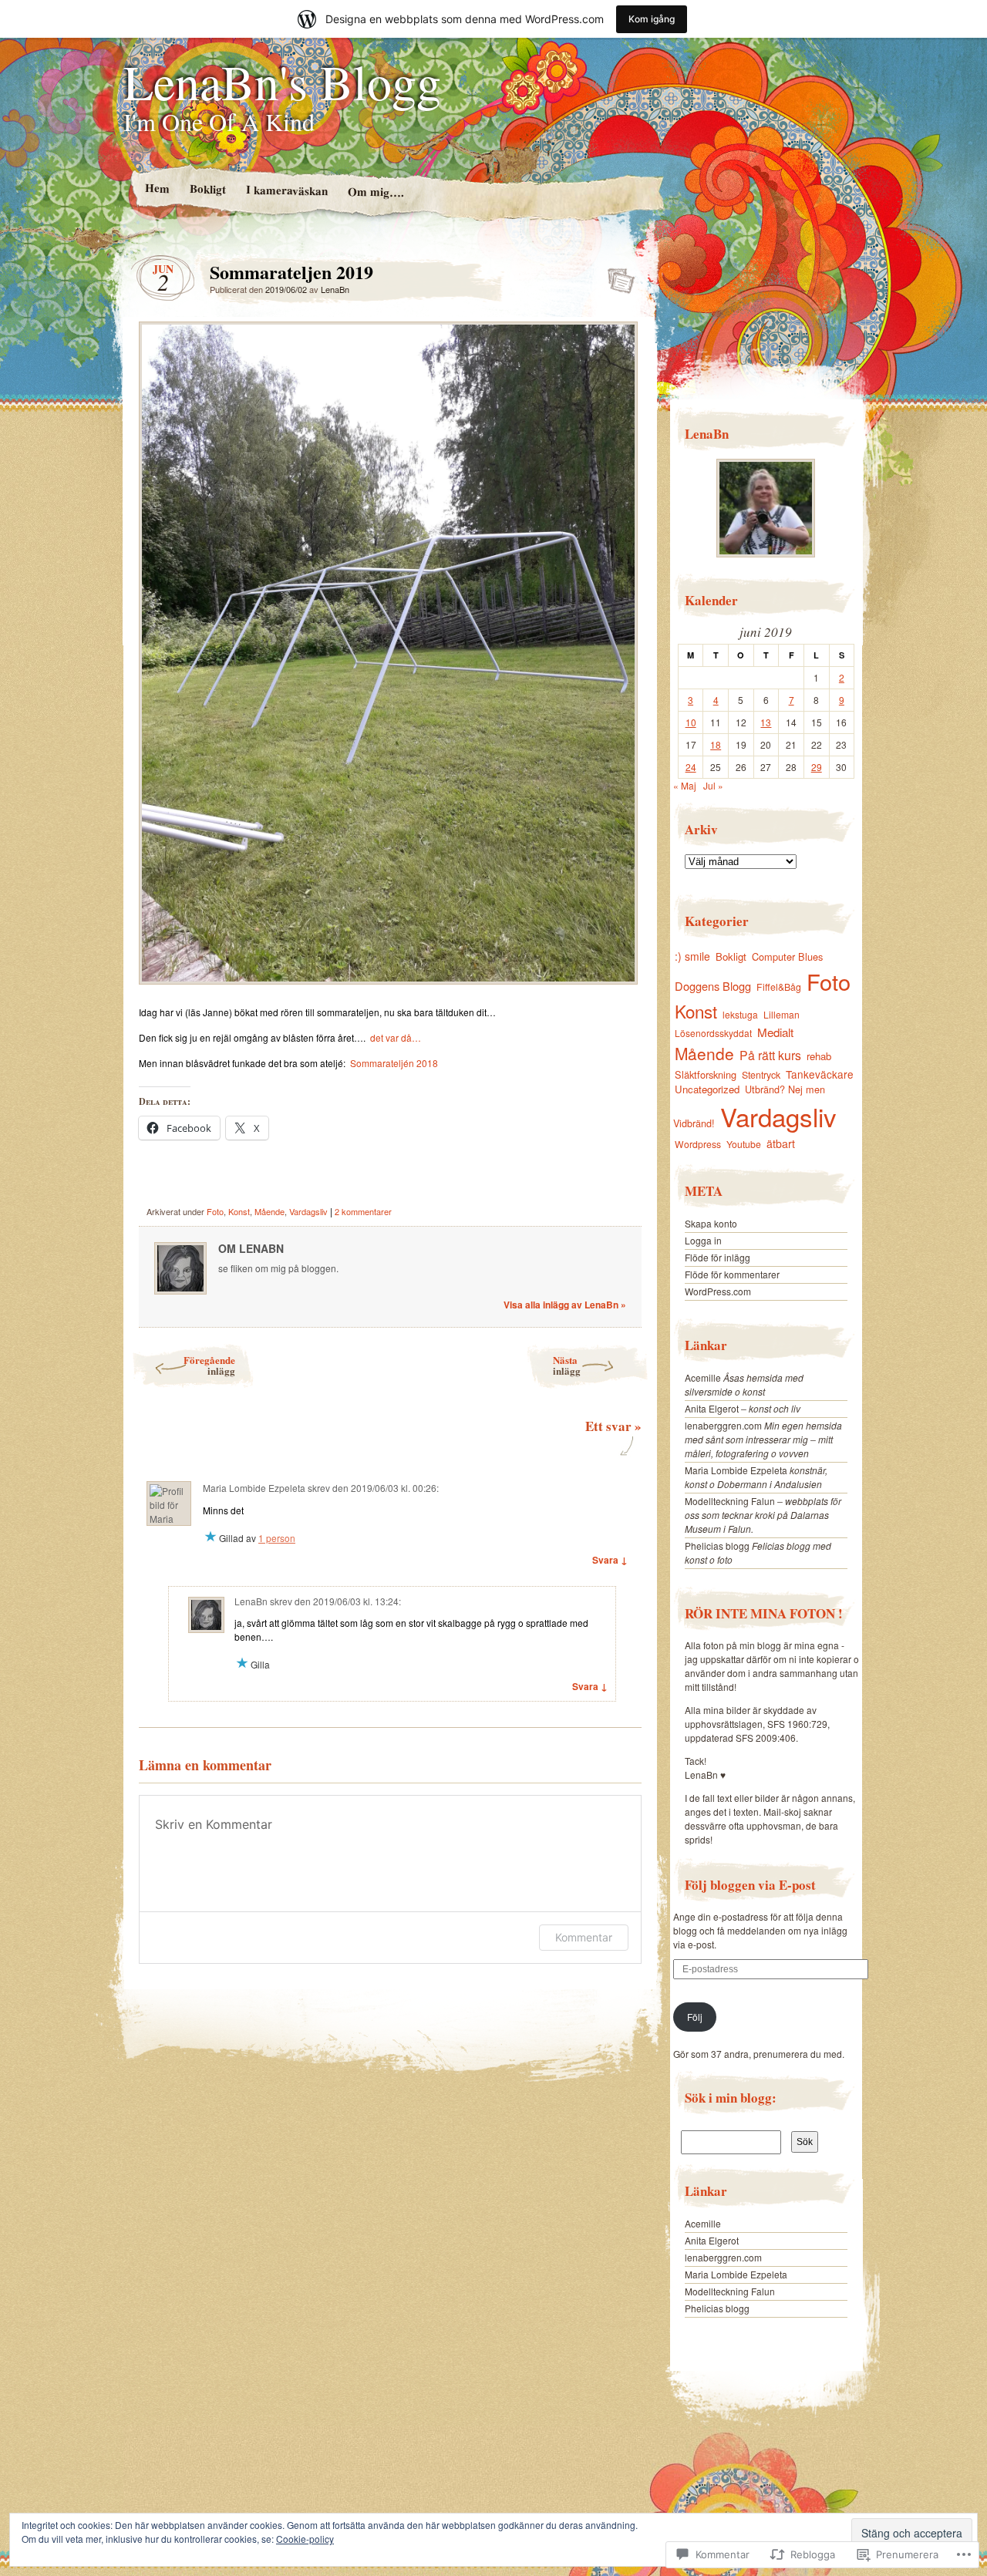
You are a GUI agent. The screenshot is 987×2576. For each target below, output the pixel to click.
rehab (819, 1056)
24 (691, 767)
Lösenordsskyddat (713, 1033)
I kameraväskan (286, 190)
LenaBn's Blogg (282, 81)
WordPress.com (718, 1291)
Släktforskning (706, 1074)
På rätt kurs (770, 1055)
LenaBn (335, 289)
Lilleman (782, 1014)
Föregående (209, 1365)
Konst (239, 1211)
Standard (616, 276)
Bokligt (207, 189)
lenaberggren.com (723, 1425)
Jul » (713, 785)
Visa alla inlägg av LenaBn (565, 1305)
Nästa (567, 1365)
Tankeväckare (820, 1074)
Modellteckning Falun (730, 1501)
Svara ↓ (610, 1560)
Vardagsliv (308, 1211)
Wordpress (698, 1144)
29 (817, 767)
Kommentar (584, 1937)
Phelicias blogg (717, 1546)
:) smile (692, 956)
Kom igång (652, 19)
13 (766, 722)
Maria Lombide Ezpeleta (736, 1470)
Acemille (703, 1377)
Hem (157, 188)
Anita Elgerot (712, 1408)
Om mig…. (375, 192)
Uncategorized (707, 1089)
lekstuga (740, 1014)
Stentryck (761, 1075)
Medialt (775, 1032)
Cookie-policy (305, 2539)
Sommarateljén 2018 (394, 1063)
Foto (215, 1211)
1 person (277, 1538)
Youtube (744, 1144)
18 (716, 744)
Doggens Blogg (713, 986)
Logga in (703, 1240)
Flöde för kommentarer (732, 1274)
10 (691, 722)
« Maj (685, 785)
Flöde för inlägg (718, 1257)
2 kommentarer (363, 1211)
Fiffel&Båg (779, 987)
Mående (269, 1211)
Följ (695, 2017)
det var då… (396, 1037)
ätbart (781, 1143)
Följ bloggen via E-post (750, 1885)
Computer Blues (787, 956)
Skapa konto (711, 1223)
